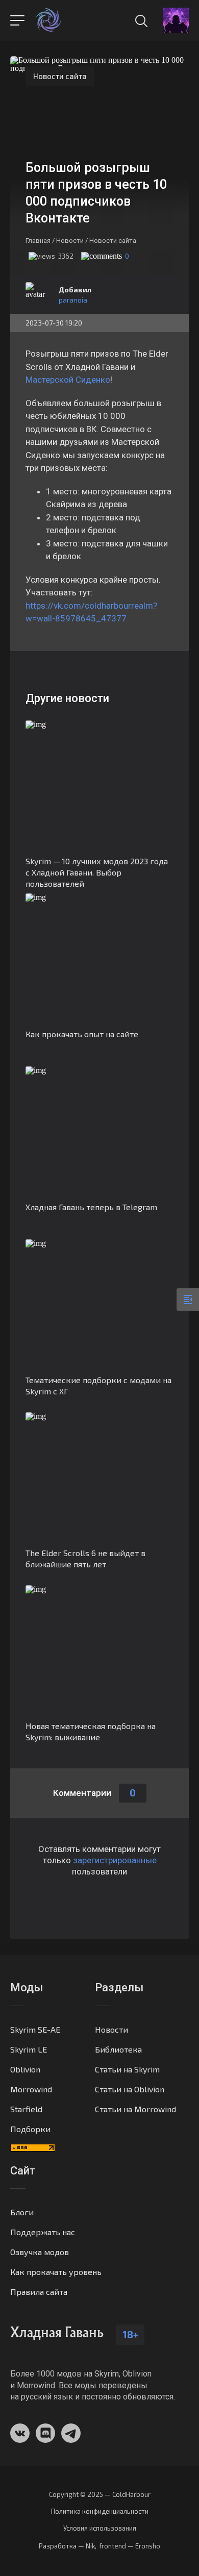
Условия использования (100, 2528)
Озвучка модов (40, 2252)
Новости (111, 2029)
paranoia (73, 300)
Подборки (30, 2129)
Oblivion (25, 2069)
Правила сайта (39, 2292)
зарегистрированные (115, 1860)
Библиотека (118, 2049)
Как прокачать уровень (56, 2272)
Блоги (22, 2212)
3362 (66, 256)
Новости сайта (60, 76)
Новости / (72, 241)
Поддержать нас (43, 2232)
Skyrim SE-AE (35, 2029)
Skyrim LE (29, 2049)
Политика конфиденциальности (100, 2511)
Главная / (40, 241)
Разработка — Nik (67, 2546)
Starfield (26, 2109)
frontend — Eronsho (130, 2546)
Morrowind (31, 2089)
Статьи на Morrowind (135, 2109)
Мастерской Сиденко (68, 380)
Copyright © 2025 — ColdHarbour (100, 2495)
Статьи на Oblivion (130, 2089)
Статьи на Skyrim (127, 2069)
